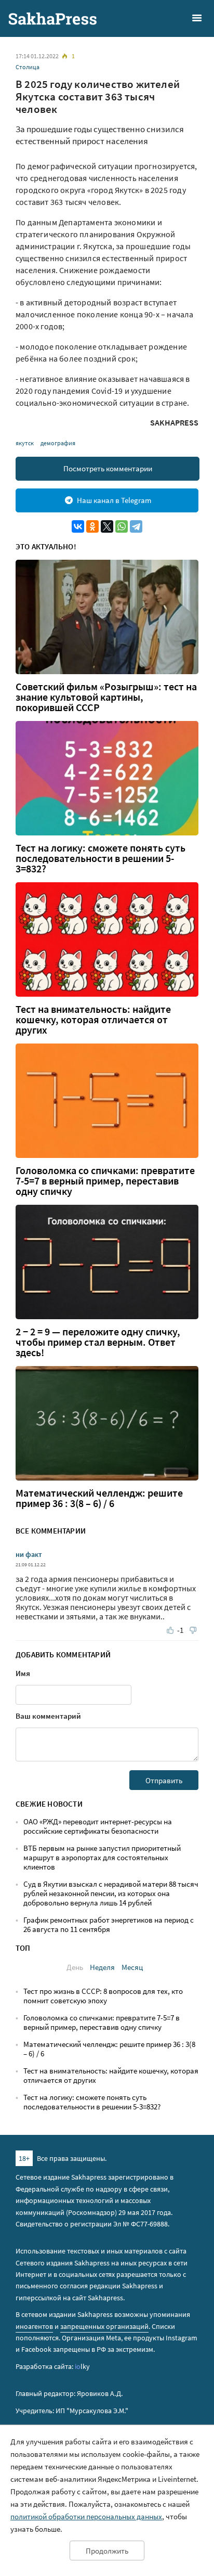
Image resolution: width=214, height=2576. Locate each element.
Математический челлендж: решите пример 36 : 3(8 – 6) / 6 (99, 1498)
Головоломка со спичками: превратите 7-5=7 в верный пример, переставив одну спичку (105, 1181)
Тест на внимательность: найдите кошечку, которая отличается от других (93, 1020)
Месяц (132, 1967)
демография (58, 443)
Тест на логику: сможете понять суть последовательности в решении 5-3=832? (101, 858)
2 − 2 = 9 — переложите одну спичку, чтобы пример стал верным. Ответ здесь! (98, 1342)
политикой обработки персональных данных (86, 2516)
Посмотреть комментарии (108, 468)
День (75, 1967)
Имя (23, 1673)
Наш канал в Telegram (114, 500)
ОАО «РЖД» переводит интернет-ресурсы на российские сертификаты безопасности (98, 1826)
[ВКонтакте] (78, 526)
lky (82, 2366)
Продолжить (107, 2551)
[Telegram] (136, 526)
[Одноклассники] (92, 526)
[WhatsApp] (122, 526)
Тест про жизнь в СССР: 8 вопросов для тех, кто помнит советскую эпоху (103, 1996)
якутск (25, 443)
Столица (28, 67)
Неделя (102, 1967)
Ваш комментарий (48, 1716)
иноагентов (34, 2326)
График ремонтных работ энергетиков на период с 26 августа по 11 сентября (109, 1924)
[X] (107, 526)
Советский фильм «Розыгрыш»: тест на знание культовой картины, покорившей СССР (106, 697)
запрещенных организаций (104, 2326)
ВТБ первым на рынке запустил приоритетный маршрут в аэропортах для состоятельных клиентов (102, 1857)
